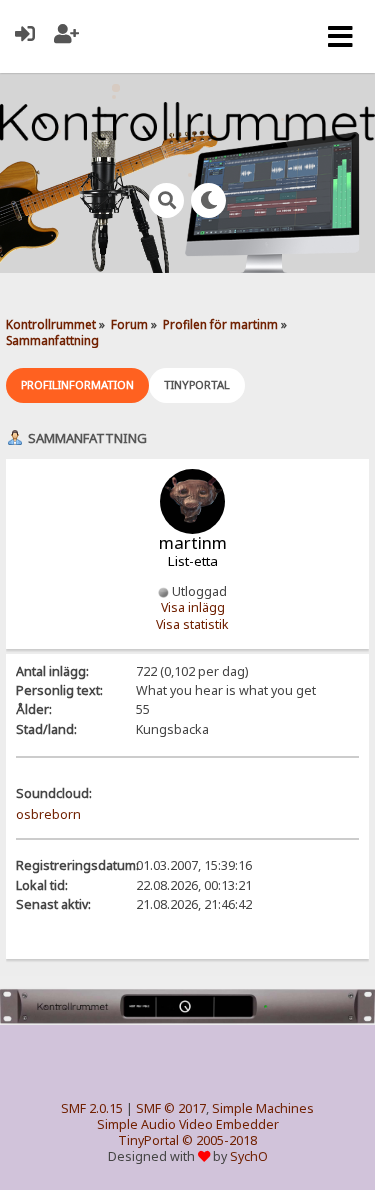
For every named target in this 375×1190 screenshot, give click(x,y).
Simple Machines (263, 1108)
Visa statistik (192, 624)
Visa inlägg (193, 607)
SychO (249, 1156)
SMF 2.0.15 (92, 1108)
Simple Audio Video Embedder (188, 1124)
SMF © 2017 (171, 1108)
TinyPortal (148, 1140)
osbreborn (48, 814)
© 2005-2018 (219, 1140)
